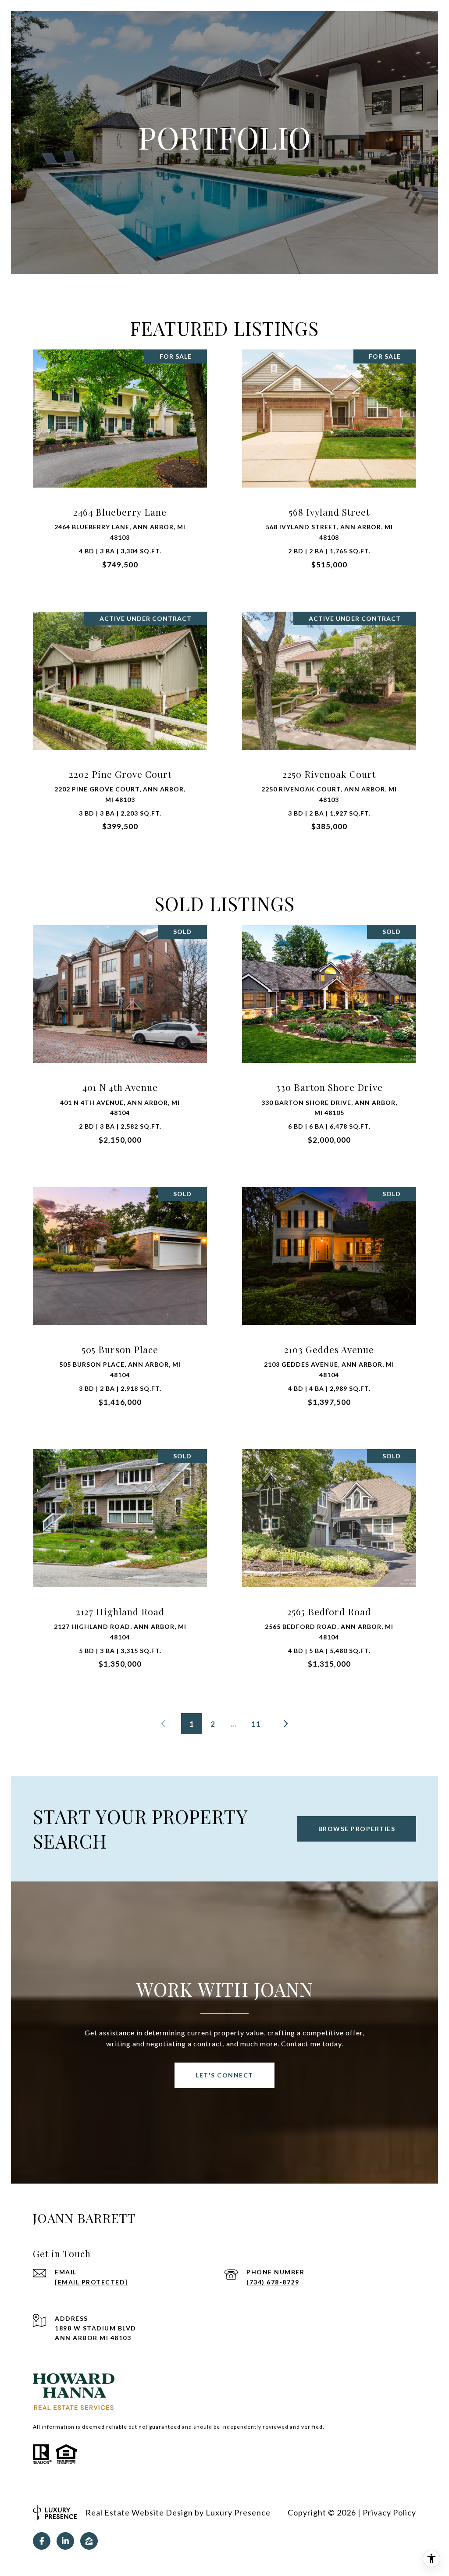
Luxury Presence (238, 2512)
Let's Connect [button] (224, 2075)
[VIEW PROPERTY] (120, 456)
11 (256, 1724)
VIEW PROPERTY (120, 464)
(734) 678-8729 (273, 2282)
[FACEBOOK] (42, 2541)
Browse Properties (357, 1829)
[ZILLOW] (89, 2541)
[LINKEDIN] (65, 2541)
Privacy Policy (389, 2512)
